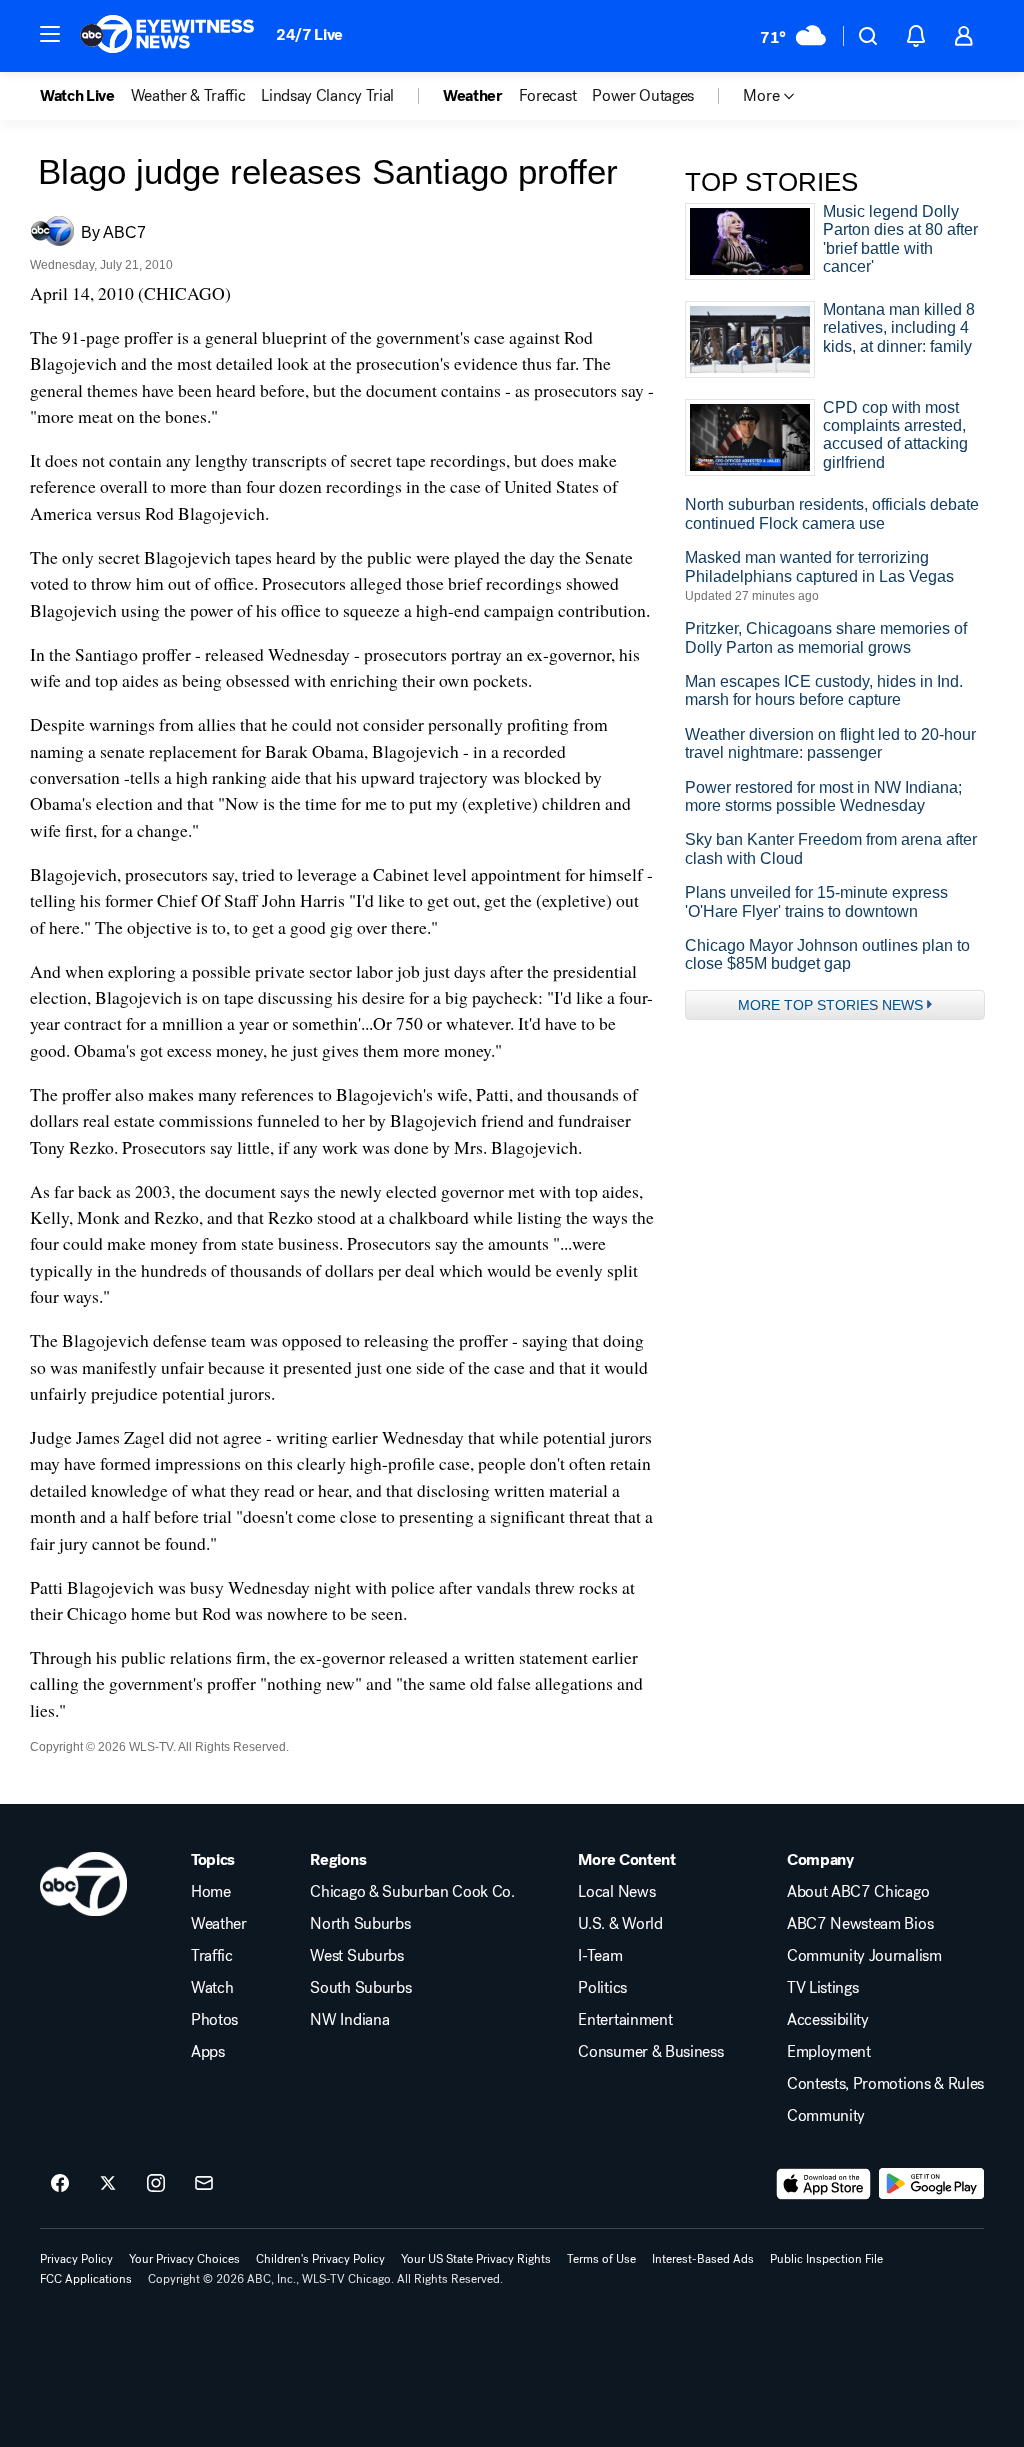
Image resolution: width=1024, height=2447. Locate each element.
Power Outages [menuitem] (643, 96)
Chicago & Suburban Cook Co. (412, 1892)
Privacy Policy (76, 2259)
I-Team (600, 1956)
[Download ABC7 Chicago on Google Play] (931, 2184)
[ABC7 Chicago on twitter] (108, 2184)
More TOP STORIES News (830, 1005)
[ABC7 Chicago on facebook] (60, 2184)
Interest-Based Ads (703, 2259)
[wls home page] (83, 1884)
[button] (50, 34)
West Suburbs (356, 1956)
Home (211, 1892)
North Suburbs (360, 1924)
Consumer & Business (650, 2052)
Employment (829, 2052)
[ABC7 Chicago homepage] (167, 36)
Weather (219, 1924)
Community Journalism (864, 1956)
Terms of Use (601, 2259)
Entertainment (625, 2020)
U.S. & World (620, 1924)
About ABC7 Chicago (858, 1892)
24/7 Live (309, 34)
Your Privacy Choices (184, 2259)
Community (826, 2116)
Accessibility (828, 2020)
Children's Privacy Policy (320, 2259)
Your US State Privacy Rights (476, 2259)
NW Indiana (349, 2020)
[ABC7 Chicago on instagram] (156, 2184)
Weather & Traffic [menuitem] (188, 96)
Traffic (212, 1956)
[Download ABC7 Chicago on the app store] (824, 2184)
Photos (214, 2020)
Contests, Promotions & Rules (885, 2084)
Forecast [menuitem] (547, 96)
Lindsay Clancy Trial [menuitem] (327, 96)
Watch (212, 1988)
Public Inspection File (826, 2259)
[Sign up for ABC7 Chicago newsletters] (204, 2184)
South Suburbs (360, 1988)
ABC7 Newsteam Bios (860, 1924)
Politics (602, 1988)
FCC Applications (86, 2279)
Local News (616, 1892)
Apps (208, 2052)
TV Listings (822, 1988)
